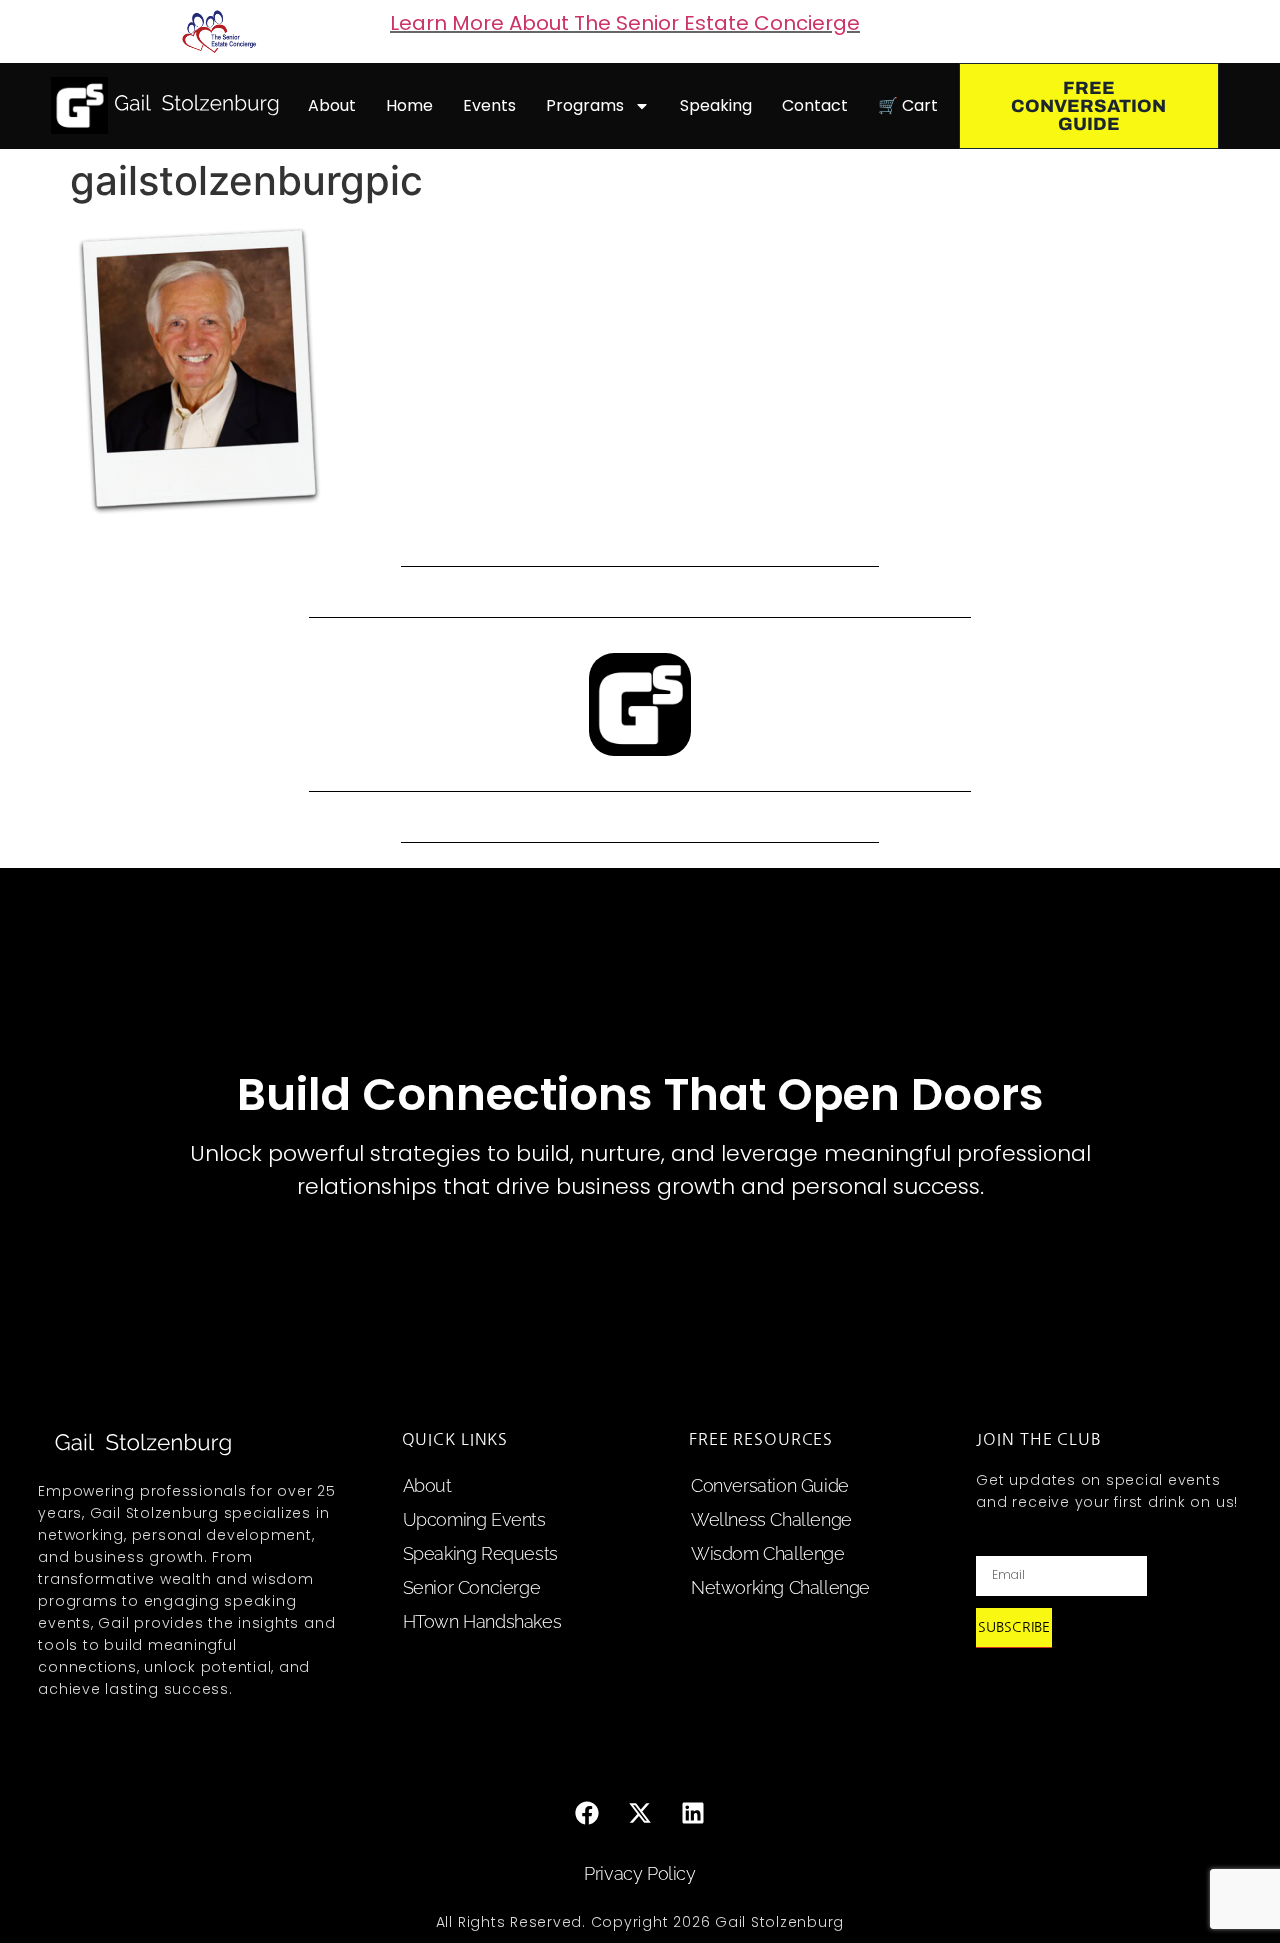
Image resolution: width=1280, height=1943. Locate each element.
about (332, 105)
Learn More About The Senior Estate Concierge (625, 23)
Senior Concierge (472, 1587)
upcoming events (474, 1519)
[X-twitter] (640, 1813)
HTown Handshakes (482, 1621)
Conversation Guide (770, 1485)
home (409, 105)
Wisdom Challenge (768, 1553)
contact (815, 105)
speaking (716, 105)
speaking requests (480, 1553)
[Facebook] (587, 1813)
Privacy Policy (639, 1873)
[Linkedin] (693, 1813)
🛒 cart (908, 105)
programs (585, 105)
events (489, 105)
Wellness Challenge (771, 1519)
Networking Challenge (780, 1587)
